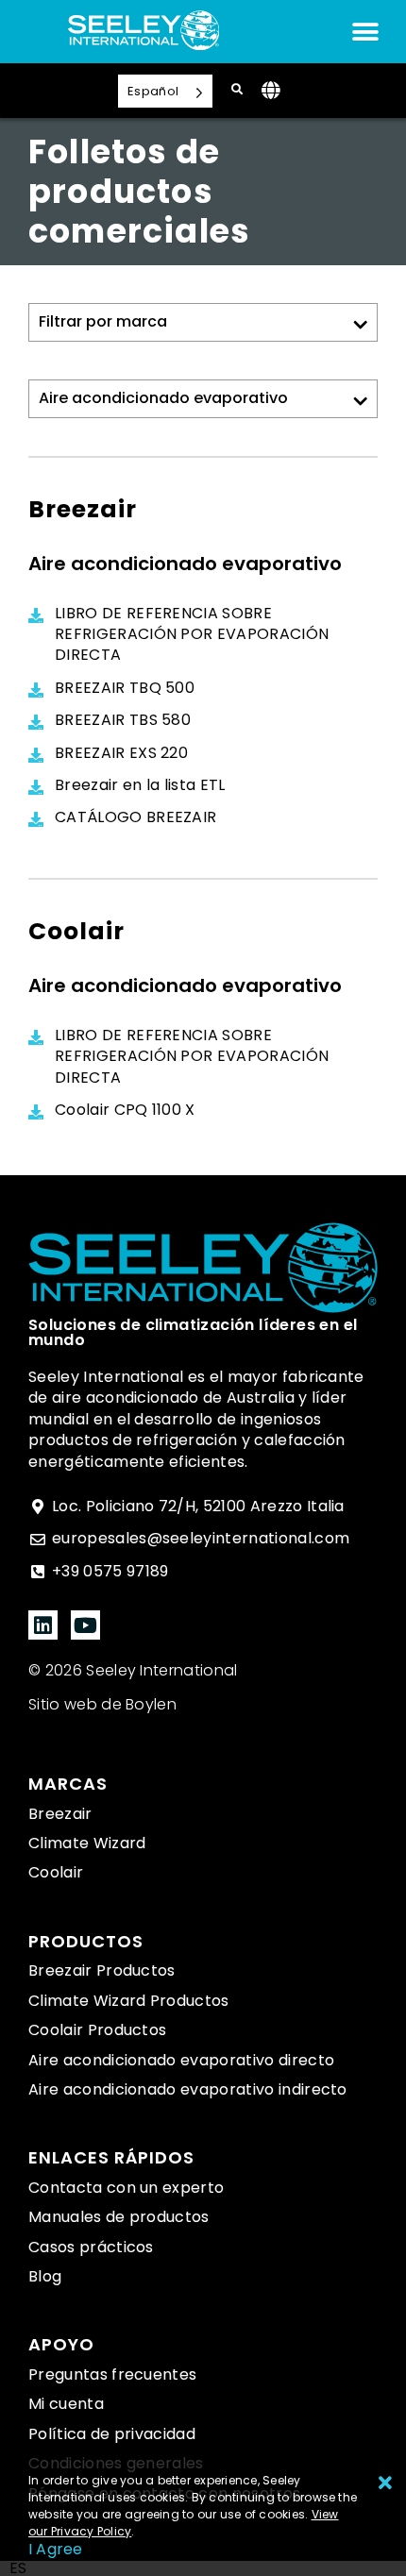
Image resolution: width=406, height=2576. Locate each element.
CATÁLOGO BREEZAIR (135, 817)
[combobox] (18, 2568)
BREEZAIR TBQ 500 (125, 688)
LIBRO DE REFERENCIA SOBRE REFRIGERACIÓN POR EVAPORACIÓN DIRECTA (192, 635)
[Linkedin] (43, 1625)
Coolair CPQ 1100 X (125, 1110)
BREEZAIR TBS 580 (123, 720)
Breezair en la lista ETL (140, 785)
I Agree (56, 2549)
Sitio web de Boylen (102, 1704)
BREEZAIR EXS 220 (121, 753)
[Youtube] (85, 1625)
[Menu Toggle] (365, 32)
